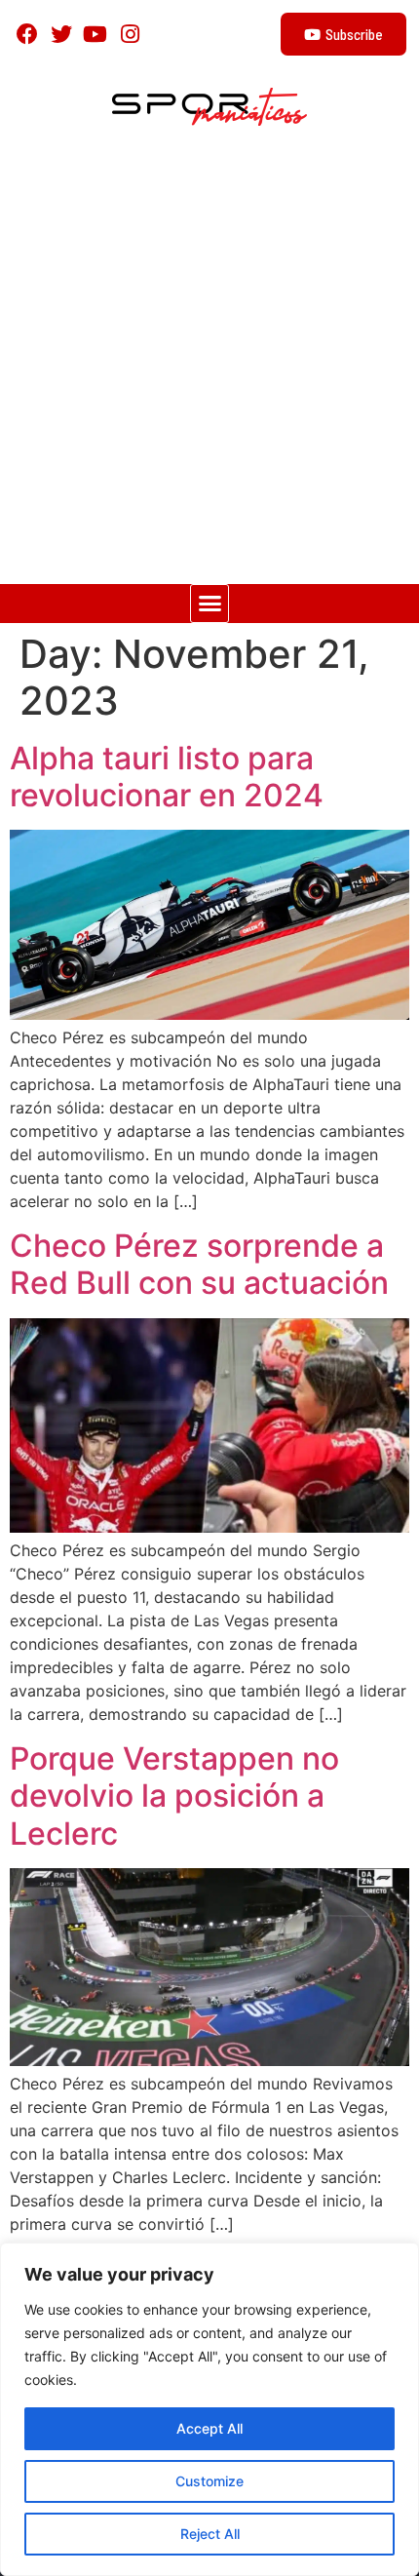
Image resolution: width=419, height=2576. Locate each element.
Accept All (209, 2428)
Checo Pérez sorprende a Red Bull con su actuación (199, 1264)
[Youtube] (95, 34)
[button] (209, 604)
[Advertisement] (209, 365)
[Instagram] (130, 34)
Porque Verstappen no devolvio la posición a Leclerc (174, 1796)
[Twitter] (61, 34)
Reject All (210, 2534)
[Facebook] (27, 34)
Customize (209, 2481)
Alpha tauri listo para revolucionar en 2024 (167, 777)
